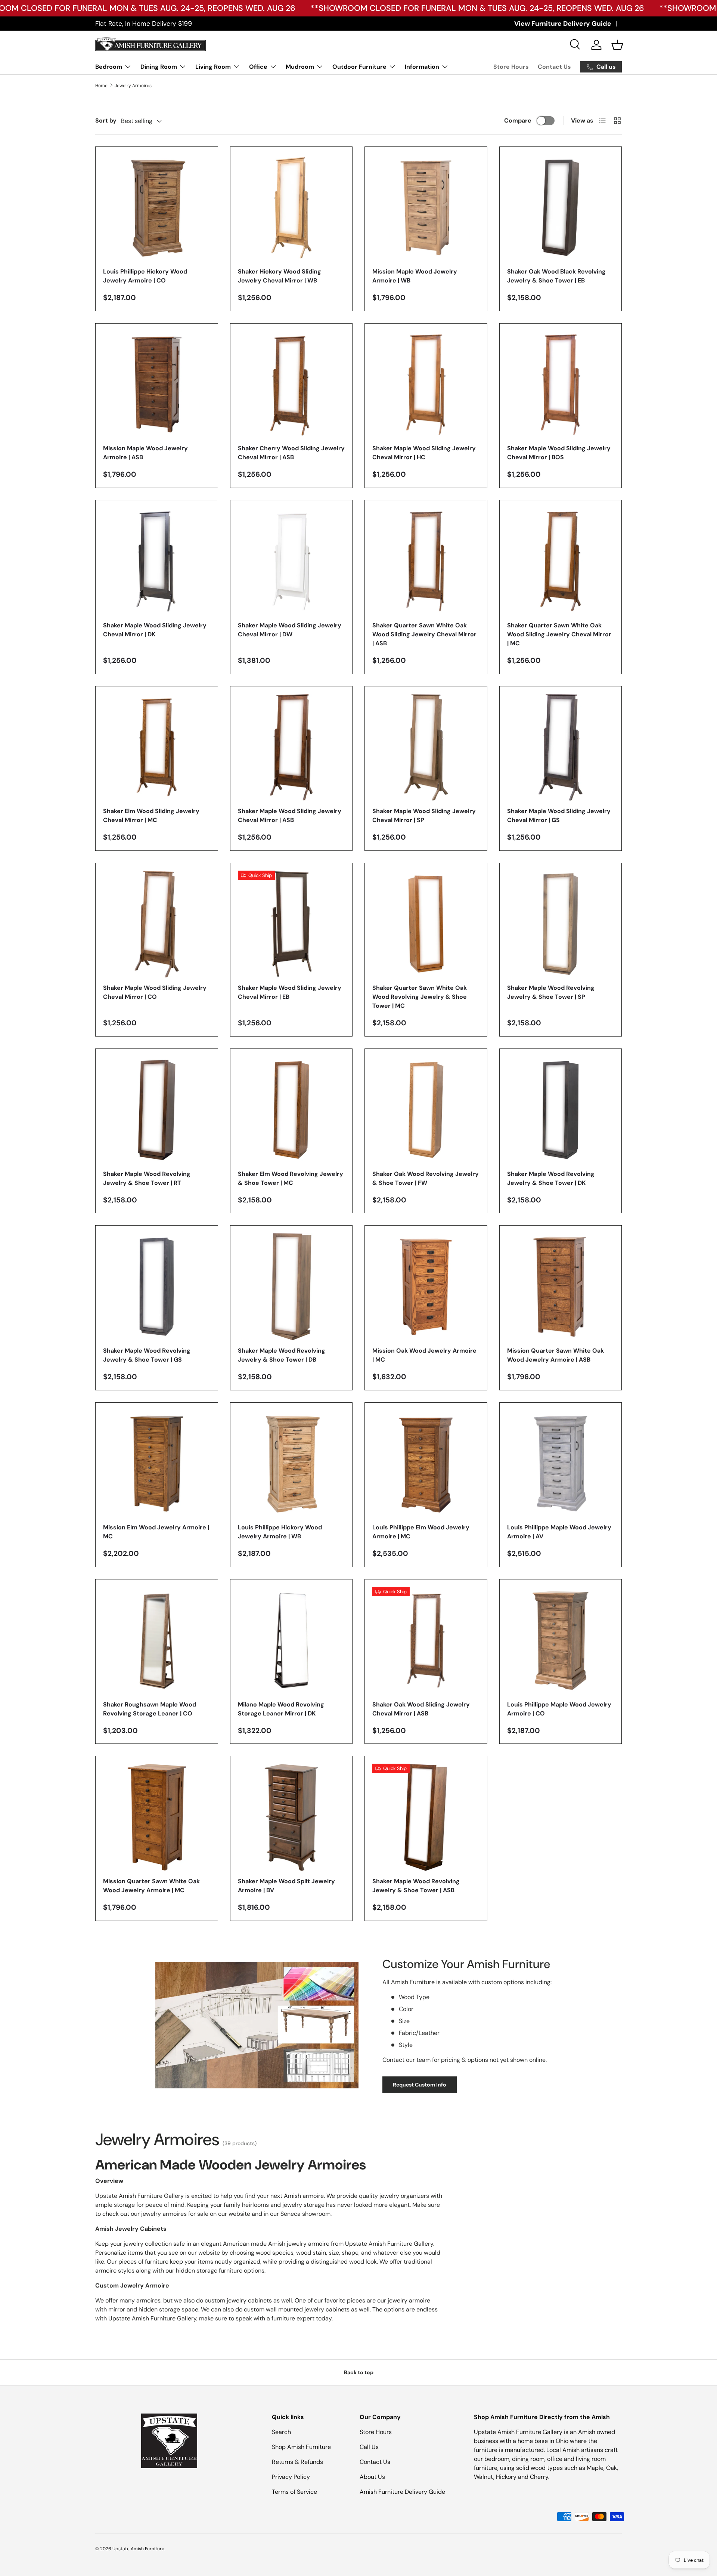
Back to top (359, 2372)
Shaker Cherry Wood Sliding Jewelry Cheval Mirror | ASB (291, 453)
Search (281, 2432)
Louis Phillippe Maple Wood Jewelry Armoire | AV (559, 1532)
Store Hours (511, 67)
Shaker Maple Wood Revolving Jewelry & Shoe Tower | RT (147, 1178)
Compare (518, 121)
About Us (372, 2477)
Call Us (369, 2447)
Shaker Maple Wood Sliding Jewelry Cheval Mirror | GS (559, 816)
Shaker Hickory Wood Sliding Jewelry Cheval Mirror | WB (280, 276)
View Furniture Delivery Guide (563, 24)
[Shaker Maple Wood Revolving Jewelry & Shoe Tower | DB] (291, 1287)
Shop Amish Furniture (301, 2447)
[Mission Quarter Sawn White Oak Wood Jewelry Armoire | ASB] (561, 1287)
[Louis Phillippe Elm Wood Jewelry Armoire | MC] (426, 1464)
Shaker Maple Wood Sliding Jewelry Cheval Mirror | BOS (559, 453)
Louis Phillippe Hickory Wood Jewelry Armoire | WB (280, 1532)
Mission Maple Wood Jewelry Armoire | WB (415, 276)
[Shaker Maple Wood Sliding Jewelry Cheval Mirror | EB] (291, 924)
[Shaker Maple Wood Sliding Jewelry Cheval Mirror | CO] (157, 924)
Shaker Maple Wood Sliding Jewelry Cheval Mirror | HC (424, 453)
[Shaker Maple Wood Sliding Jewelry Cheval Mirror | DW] (291, 561)
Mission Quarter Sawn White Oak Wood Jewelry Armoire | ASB (555, 1355)
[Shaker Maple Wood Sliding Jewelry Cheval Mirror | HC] (426, 385)
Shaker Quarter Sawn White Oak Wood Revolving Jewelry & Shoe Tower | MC (420, 997)
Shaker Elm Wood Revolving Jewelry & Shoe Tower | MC (291, 1178)
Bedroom (109, 67)
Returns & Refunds (297, 2462)
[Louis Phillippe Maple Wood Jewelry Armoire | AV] (561, 1464)
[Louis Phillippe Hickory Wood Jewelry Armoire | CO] (157, 208)
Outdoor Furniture (359, 67)
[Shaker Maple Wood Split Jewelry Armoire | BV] (291, 1817)
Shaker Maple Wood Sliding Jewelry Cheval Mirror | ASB (290, 816)
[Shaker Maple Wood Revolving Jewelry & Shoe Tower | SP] (561, 924)
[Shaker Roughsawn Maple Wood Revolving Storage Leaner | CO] (157, 1641)
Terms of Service (294, 2492)
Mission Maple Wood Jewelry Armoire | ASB (145, 453)
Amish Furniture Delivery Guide (402, 2492)
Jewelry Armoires (133, 86)
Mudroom (300, 67)
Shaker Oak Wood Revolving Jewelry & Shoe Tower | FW (426, 1178)
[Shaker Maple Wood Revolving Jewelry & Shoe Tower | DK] (561, 1110)
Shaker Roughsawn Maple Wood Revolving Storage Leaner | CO (150, 1709)
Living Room (213, 67)
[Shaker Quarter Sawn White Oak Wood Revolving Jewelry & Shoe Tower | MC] (426, 924)
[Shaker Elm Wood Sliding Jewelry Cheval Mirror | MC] (157, 748)
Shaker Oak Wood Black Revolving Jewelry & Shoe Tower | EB (556, 276)
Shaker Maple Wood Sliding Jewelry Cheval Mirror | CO (155, 992)
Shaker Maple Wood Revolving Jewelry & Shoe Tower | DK (551, 1178)
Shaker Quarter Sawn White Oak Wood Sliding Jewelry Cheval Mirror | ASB (424, 634)
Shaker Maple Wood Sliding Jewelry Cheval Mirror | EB (290, 992)
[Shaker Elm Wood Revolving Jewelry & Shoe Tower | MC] (291, 1110)
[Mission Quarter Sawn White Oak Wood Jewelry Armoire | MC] (157, 1817)
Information (422, 67)
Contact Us (554, 67)
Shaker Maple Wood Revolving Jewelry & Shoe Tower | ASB (416, 1886)
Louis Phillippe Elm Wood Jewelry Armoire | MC (421, 1532)
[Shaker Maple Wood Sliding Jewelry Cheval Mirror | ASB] (291, 748)
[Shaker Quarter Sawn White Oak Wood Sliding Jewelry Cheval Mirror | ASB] (426, 561)
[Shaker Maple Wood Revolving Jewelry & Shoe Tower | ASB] (426, 1817)
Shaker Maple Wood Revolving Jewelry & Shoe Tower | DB (282, 1355)
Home (101, 86)
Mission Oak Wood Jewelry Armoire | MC (424, 1355)
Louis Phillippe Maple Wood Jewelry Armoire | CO (559, 1709)
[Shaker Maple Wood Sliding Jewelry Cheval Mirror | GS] (561, 748)
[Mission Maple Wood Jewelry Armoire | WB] (426, 208)
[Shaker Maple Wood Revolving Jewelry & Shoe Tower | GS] (157, 1287)
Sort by (106, 121)
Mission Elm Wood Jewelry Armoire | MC (156, 1532)
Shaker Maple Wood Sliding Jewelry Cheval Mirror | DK (155, 630)
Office (258, 67)
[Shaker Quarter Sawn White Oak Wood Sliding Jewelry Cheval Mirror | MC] (561, 561)
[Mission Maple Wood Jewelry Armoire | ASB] (157, 385)
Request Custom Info (420, 2085)
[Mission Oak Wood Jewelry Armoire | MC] (426, 1287)
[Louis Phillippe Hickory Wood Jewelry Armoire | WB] (291, 1464)
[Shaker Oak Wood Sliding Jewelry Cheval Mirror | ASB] (426, 1641)
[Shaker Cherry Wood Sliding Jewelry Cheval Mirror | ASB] (291, 385)
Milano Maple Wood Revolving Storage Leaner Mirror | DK (281, 1709)
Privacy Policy (291, 2477)
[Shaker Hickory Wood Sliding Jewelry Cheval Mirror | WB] (291, 208)
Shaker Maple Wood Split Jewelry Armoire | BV (286, 1886)
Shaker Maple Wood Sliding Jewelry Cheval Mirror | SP (424, 816)
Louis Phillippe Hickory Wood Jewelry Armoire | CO (145, 276)
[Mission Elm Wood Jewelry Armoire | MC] (157, 1464)
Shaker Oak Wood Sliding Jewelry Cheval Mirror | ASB (421, 1709)
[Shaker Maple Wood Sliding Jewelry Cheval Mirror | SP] (426, 748)
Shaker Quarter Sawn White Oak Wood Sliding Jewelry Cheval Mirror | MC (559, 634)
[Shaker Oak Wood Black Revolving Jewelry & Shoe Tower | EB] (561, 208)
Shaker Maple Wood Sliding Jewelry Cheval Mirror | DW (290, 630)
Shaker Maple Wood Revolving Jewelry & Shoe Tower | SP (551, 992)
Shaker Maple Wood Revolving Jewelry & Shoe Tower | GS (147, 1355)
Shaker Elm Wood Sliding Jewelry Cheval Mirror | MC (151, 816)
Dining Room (159, 67)
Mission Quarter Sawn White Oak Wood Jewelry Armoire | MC (151, 1886)
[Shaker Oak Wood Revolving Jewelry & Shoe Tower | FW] (426, 1110)
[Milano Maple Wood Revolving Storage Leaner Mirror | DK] (291, 1641)
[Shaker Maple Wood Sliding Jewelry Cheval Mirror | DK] (157, 561)
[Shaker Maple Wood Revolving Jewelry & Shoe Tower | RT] (157, 1110)
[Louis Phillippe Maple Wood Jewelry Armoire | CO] (561, 1641)
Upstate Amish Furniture (138, 2549)
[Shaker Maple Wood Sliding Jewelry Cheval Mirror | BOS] (561, 385)
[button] (617, 45)
